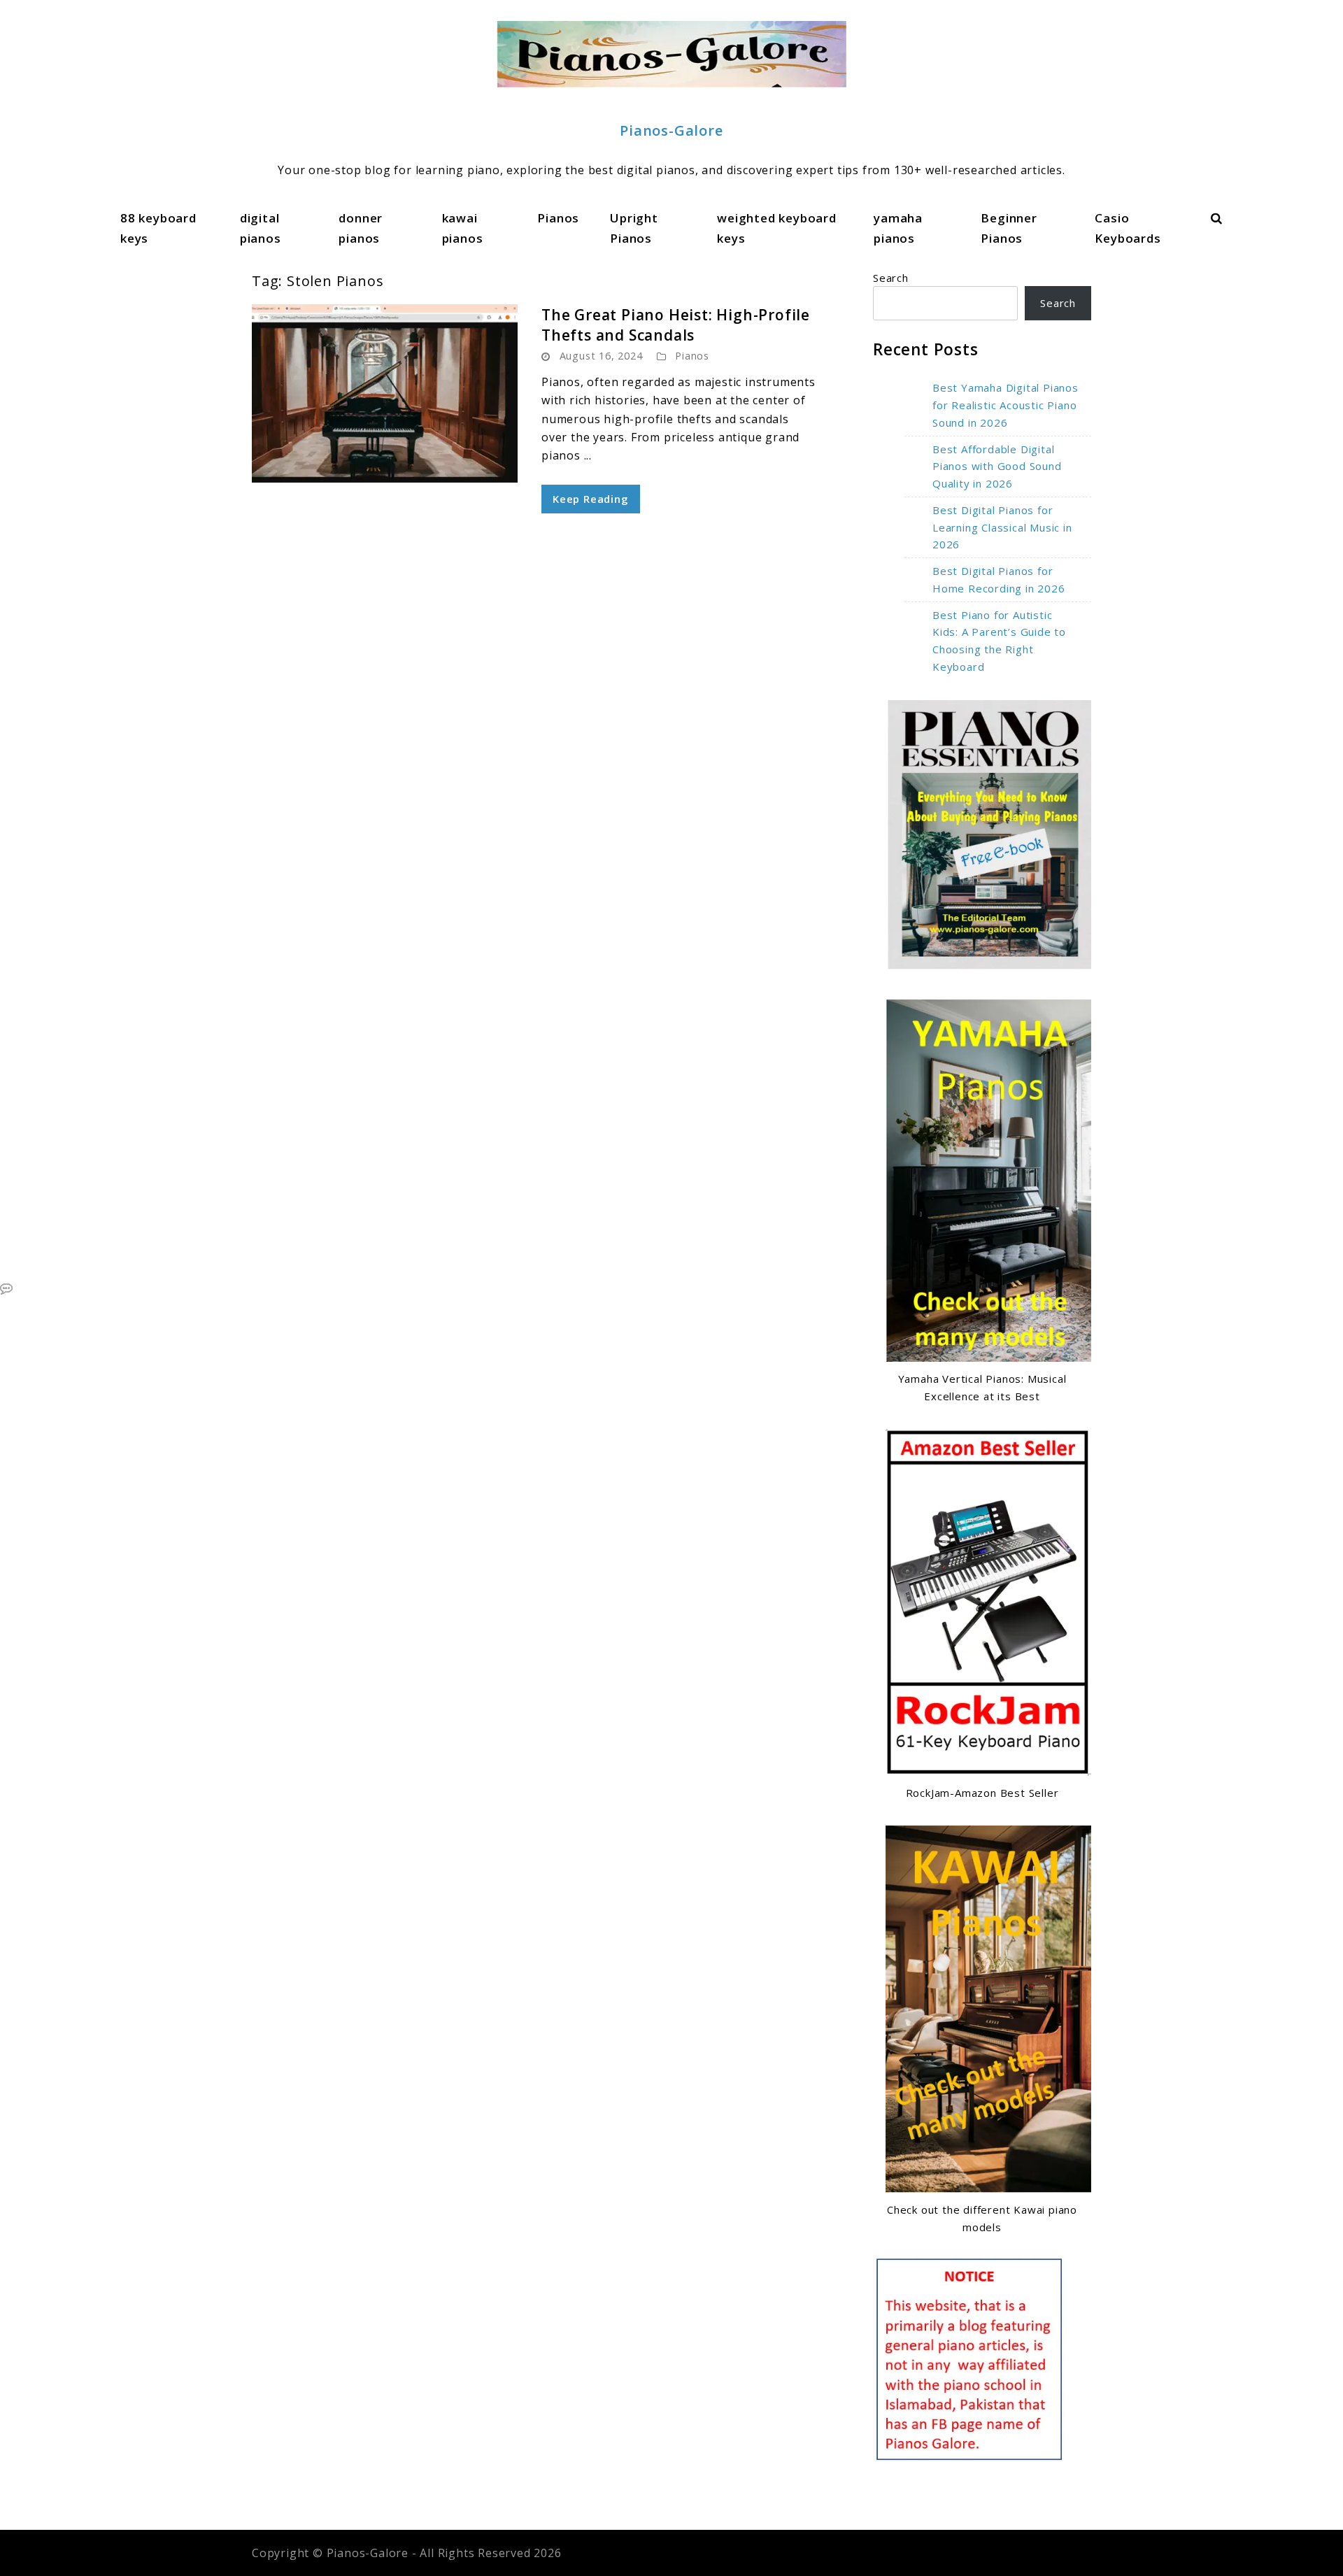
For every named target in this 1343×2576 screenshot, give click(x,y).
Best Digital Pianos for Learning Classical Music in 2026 (1002, 527)
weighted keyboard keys (777, 228)
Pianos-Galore (671, 130)
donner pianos (361, 228)
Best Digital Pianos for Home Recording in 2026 (999, 579)
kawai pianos (463, 228)
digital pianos (261, 228)
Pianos (558, 218)
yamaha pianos (898, 228)
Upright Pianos (634, 228)
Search (891, 278)
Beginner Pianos (1009, 228)
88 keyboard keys (158, 228)
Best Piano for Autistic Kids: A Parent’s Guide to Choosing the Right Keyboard (999, 641)
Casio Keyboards (1128, 228)
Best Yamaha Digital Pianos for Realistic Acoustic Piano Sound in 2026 (1006, 405)
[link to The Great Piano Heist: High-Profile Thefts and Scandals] (385, 393)
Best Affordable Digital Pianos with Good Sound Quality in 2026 (997, 467)
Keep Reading (591, 499)
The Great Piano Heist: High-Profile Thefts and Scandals (676, 325)
